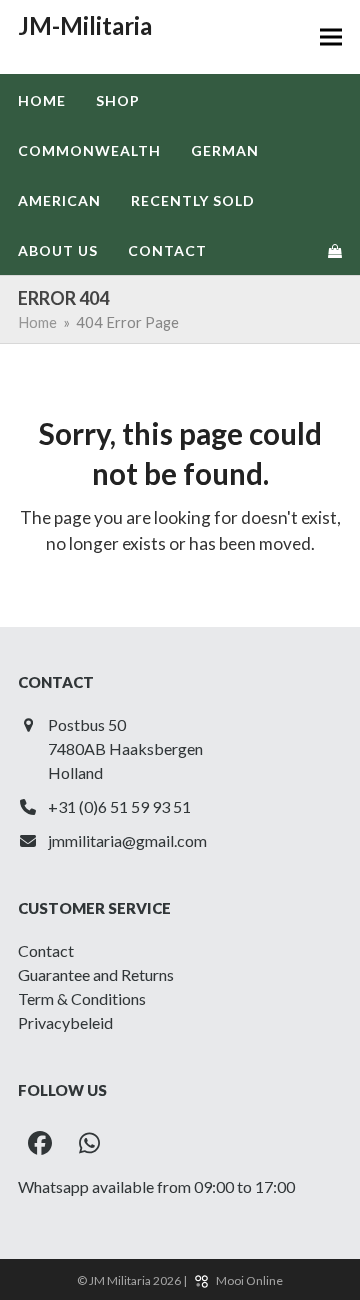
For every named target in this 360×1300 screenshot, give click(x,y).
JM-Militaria (85, 25)
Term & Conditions (82, 998)
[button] (331, 37)
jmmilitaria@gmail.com (127, 840)
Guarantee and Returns (96, 974)
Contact (46, 950)
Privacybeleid (65, 1022)
